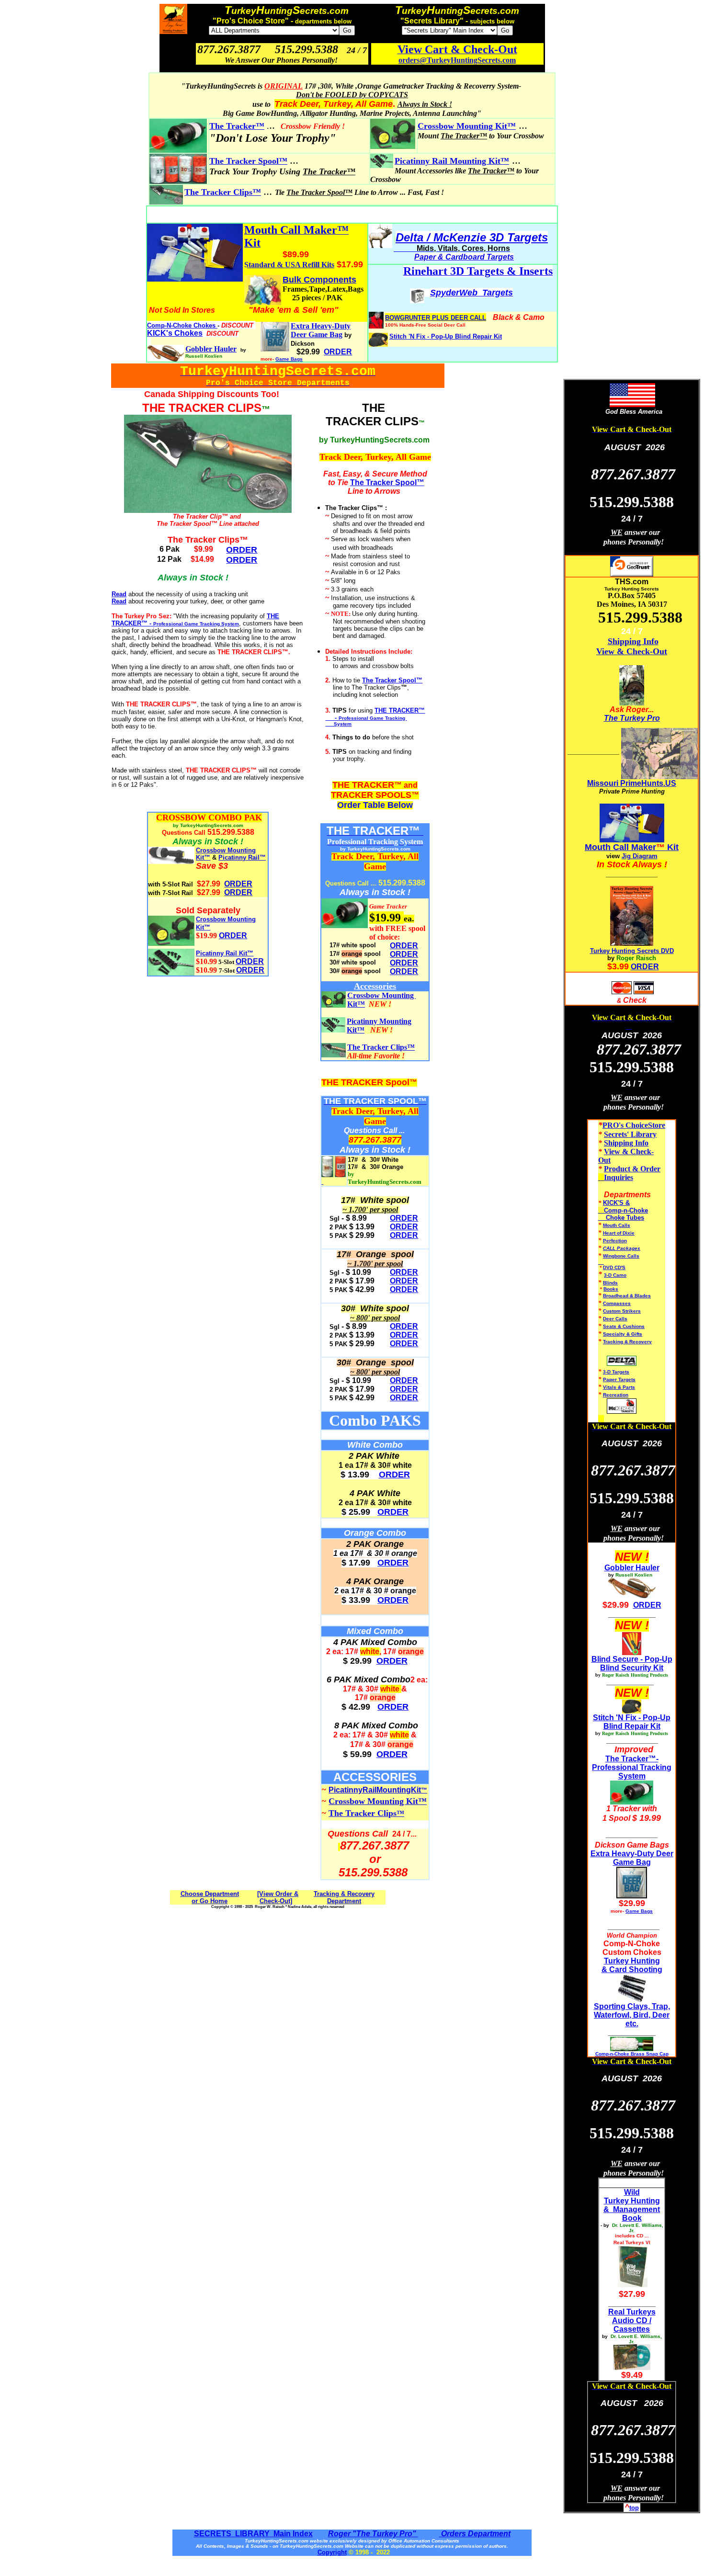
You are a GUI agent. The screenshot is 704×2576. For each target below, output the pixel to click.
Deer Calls (615, 1319)
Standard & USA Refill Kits (289, 265)
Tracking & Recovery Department (344, 1897)
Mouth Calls (617, 1225)
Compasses (617, 1303)
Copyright (332, 2552)
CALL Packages (622, 1248)
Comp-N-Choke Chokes (182, 325)
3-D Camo (615, 1275)
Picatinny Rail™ (242, 857)
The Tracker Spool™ (387, 482)
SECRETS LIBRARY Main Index (253, 2534)
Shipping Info (633, 641)
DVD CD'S (614, 1267)
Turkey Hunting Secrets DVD (632, 951)
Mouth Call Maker (620, 847)
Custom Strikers (622, 1311)
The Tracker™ (237, 126)
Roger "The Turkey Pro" (373, 2534)
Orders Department (475, 2534)
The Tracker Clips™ (223, 192)
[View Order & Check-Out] (278, 1897)
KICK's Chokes (175, 333)
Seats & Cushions (624, 1326)
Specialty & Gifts (623, 1334)
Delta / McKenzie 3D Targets (472, 237)
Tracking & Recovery (627, 1342)
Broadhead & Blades (627, 1296)
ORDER (238, 884)
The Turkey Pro (632, 718)
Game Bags (289, 359)
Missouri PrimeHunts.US (632, 783)
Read (119, 594)
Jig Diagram (640, 856)
